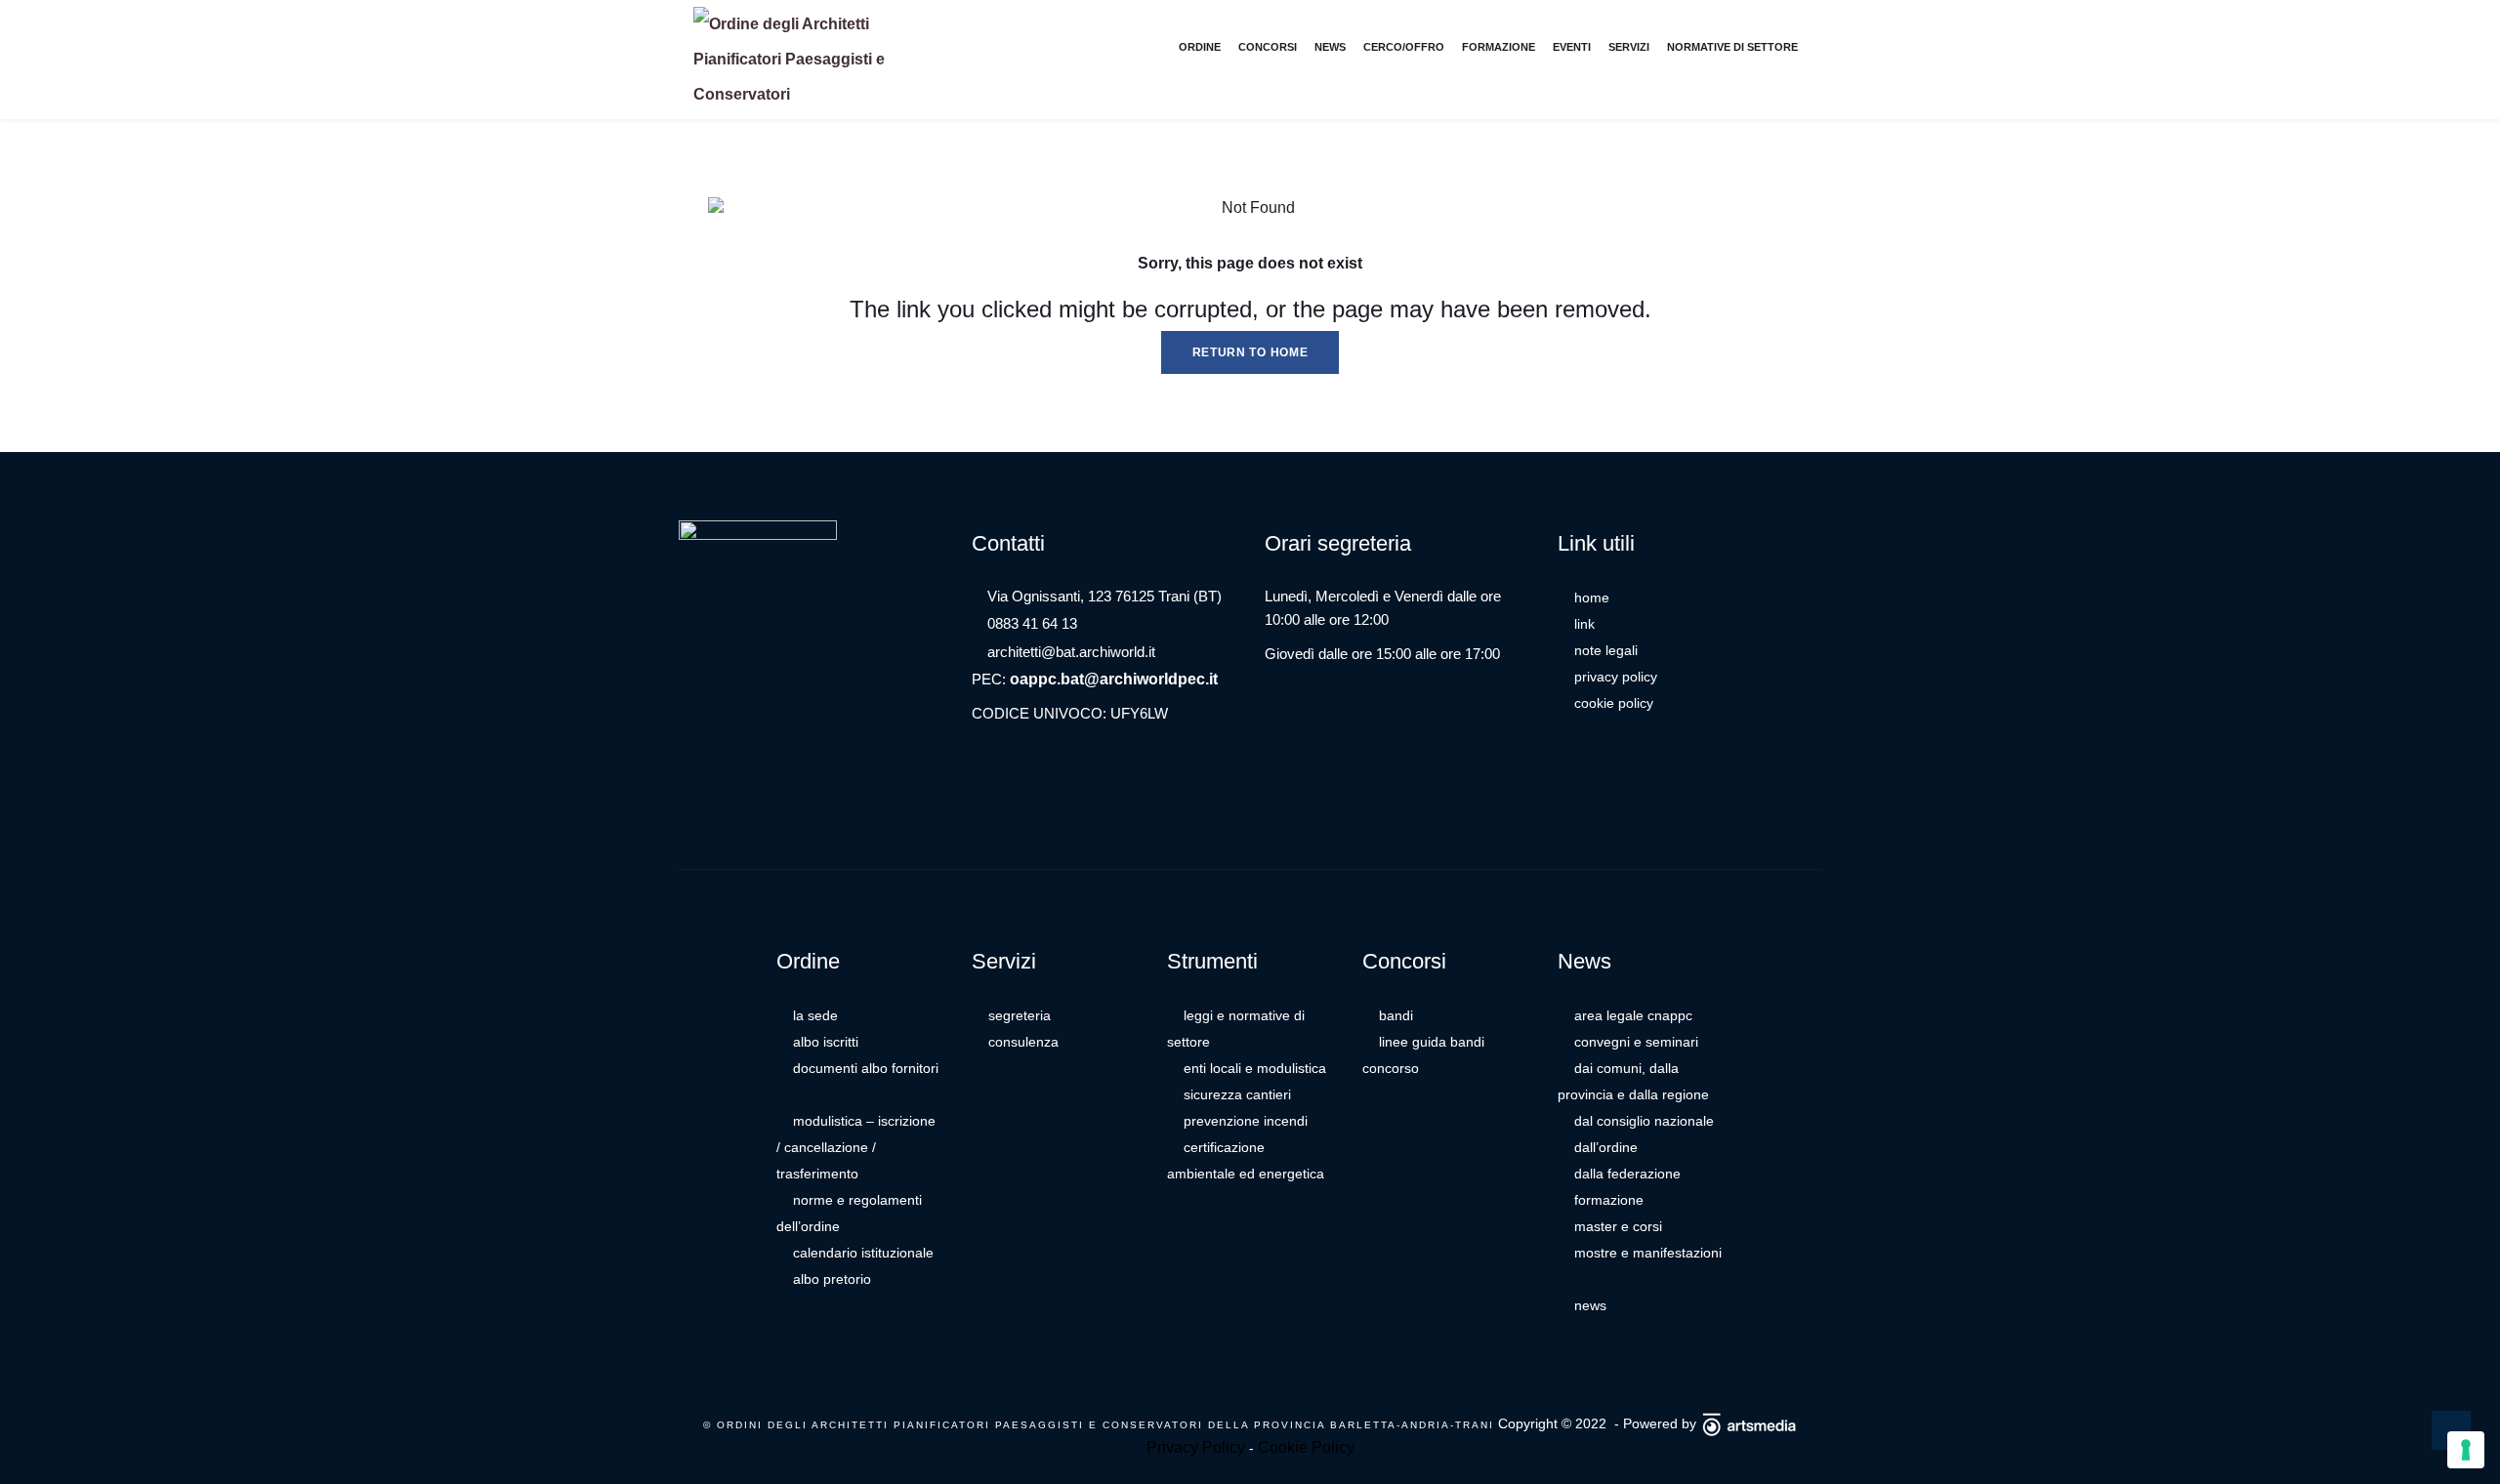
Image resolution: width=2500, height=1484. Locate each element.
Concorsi (1268, 47)
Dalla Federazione (1627, 1174)
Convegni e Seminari (1636, 1042)
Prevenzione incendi (1246, 1121)
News (1330, 47)
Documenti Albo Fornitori (866, 1068)
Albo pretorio (832, 1279)
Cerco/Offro (1404, 47)
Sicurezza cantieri (1237, 1094)
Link (1584, 624)
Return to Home (1250, 352)
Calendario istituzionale (863, 1253)
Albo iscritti (826, 1042)
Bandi (1396, 1015)
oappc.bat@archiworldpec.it (1114, 679)
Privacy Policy (1616, 677)
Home (1592, 598)
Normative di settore (1732, 47)
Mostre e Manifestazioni (1648, 1253)
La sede (815, 1015)
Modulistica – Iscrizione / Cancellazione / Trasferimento (856, 1147)
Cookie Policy (1614, 703)
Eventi (1572, 47)
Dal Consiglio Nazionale (1644, 1121)
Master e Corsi (1618, 1226)
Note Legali (1606, 650)
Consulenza (1023, 1042)
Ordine (1200, 47)
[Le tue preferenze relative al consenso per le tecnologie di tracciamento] (2466, 1450)
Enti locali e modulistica (1255, 1068)
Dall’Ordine (1606, 1147)
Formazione (1499, 47)
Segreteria (1020, 1015)
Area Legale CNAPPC (1633, 1015)
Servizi (1629, 47)
